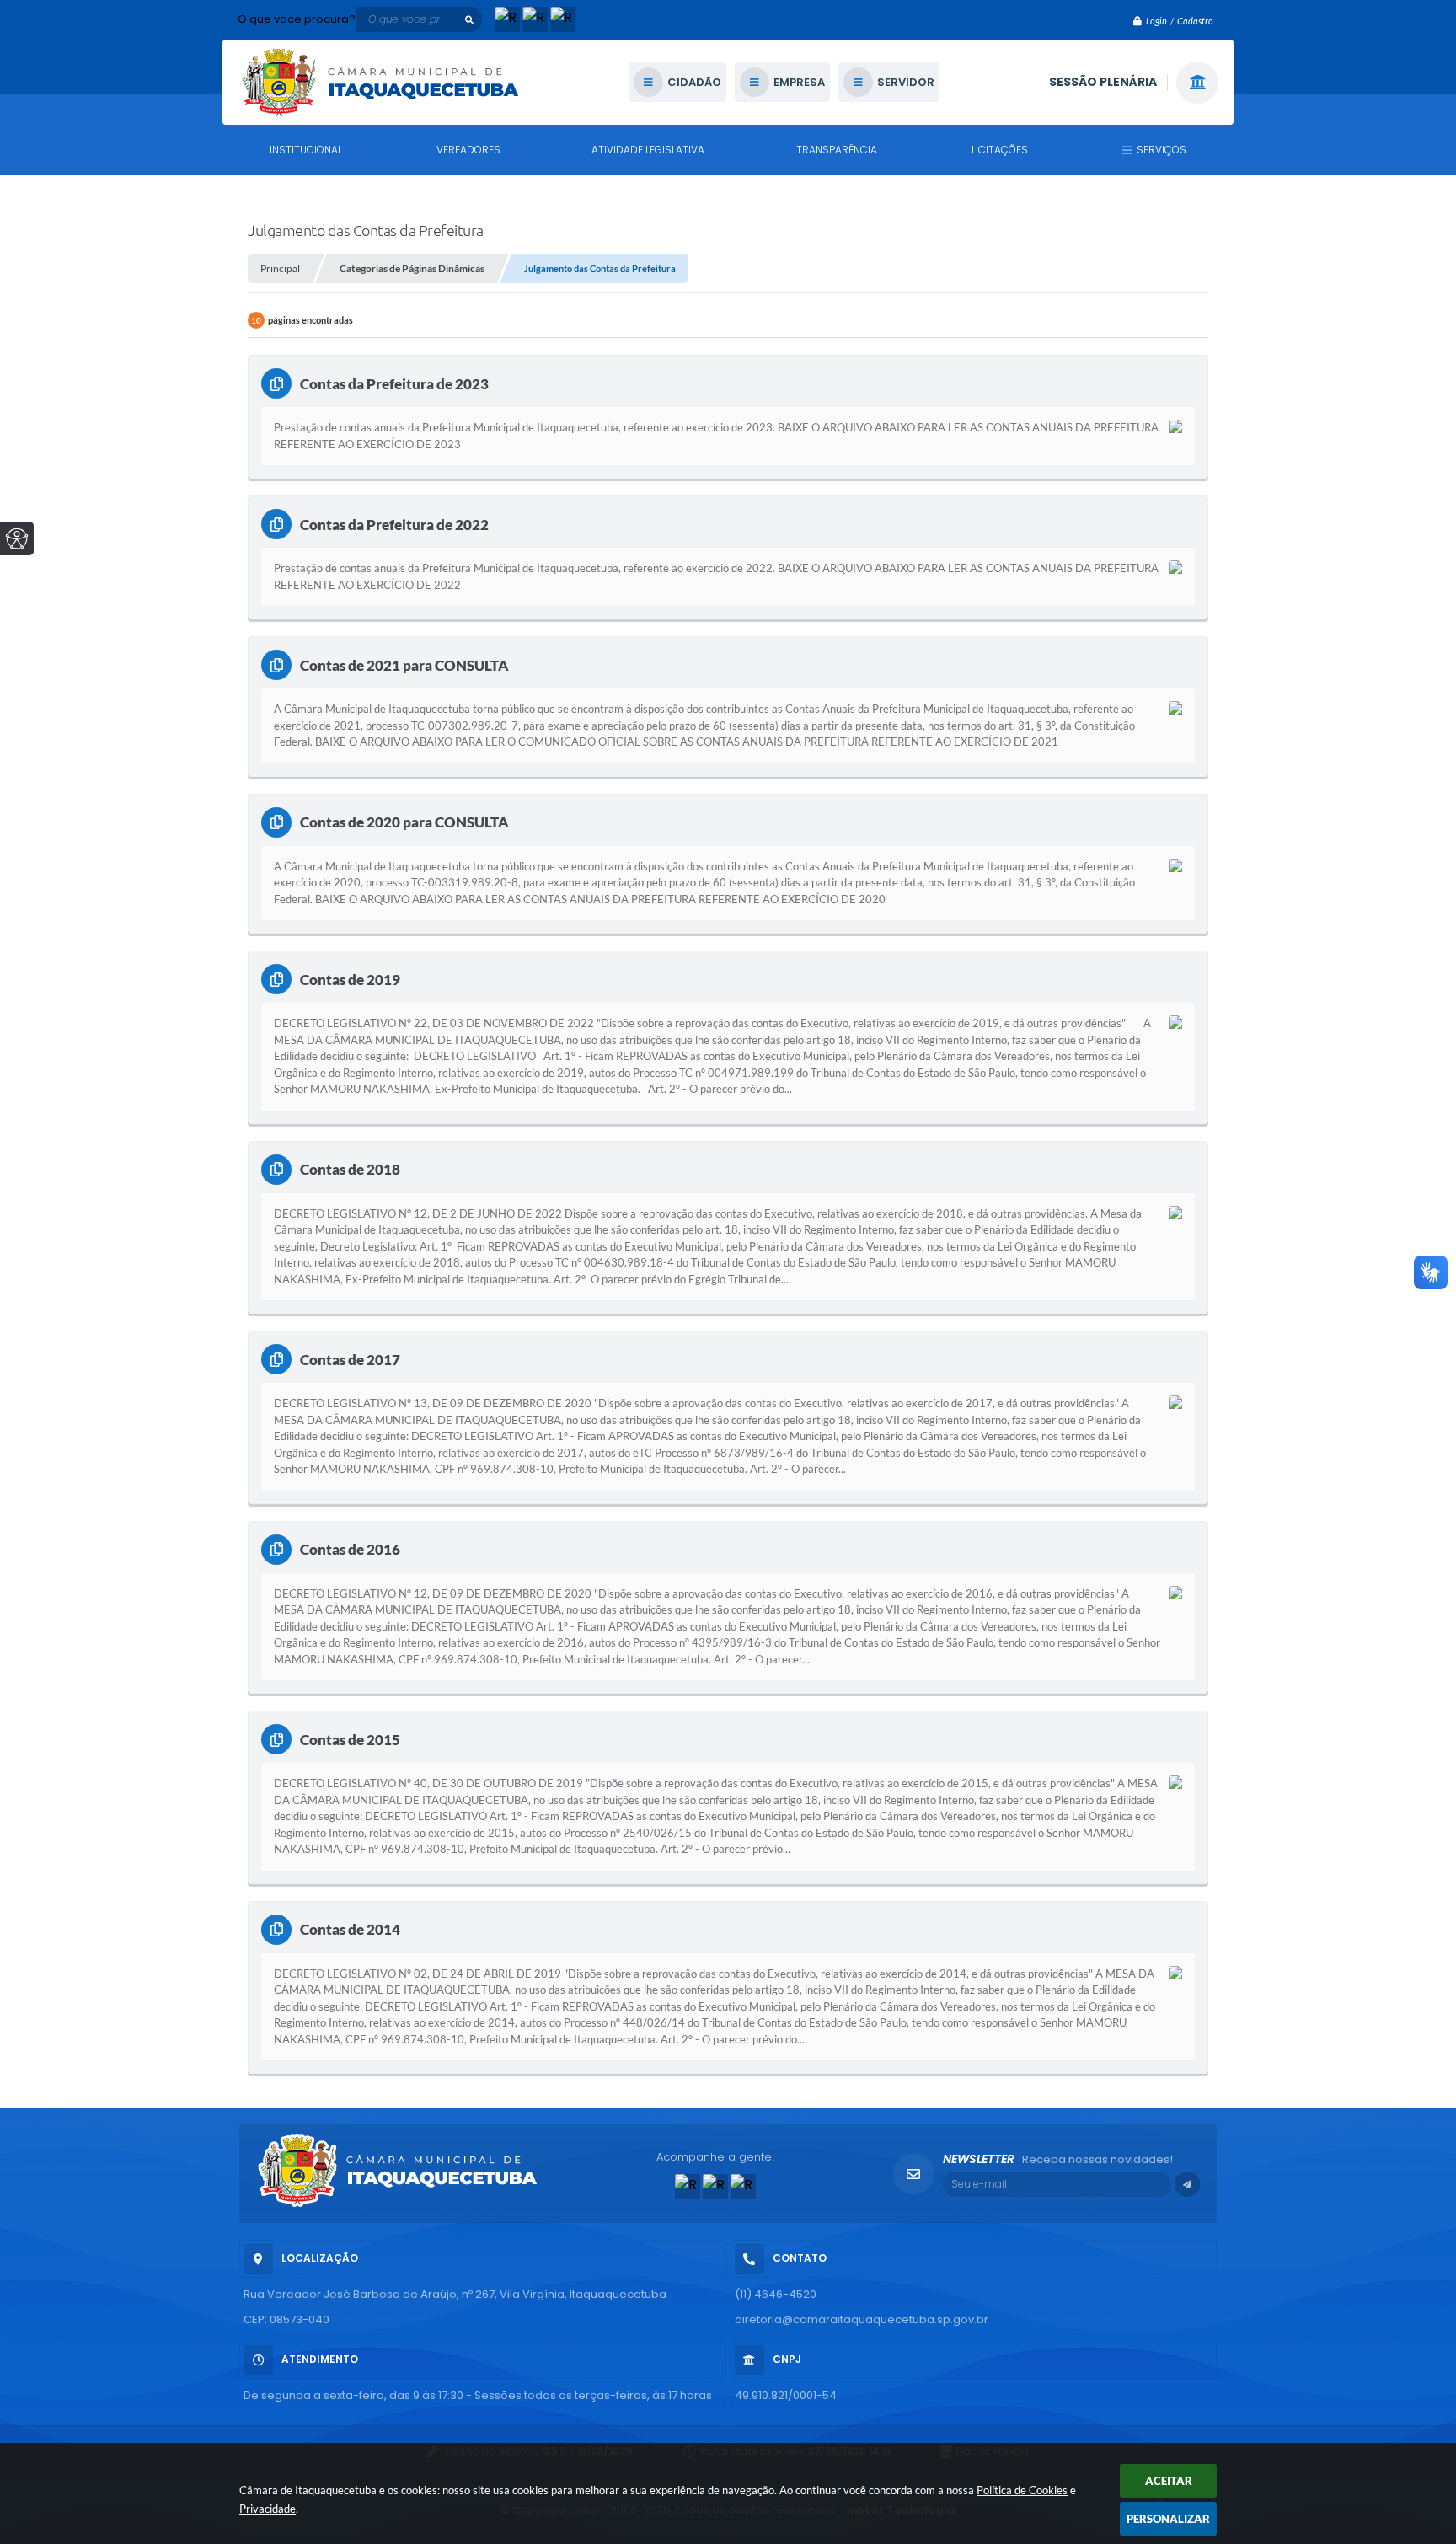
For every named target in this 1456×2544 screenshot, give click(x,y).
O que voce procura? (297, 19)
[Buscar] (469, 19)
